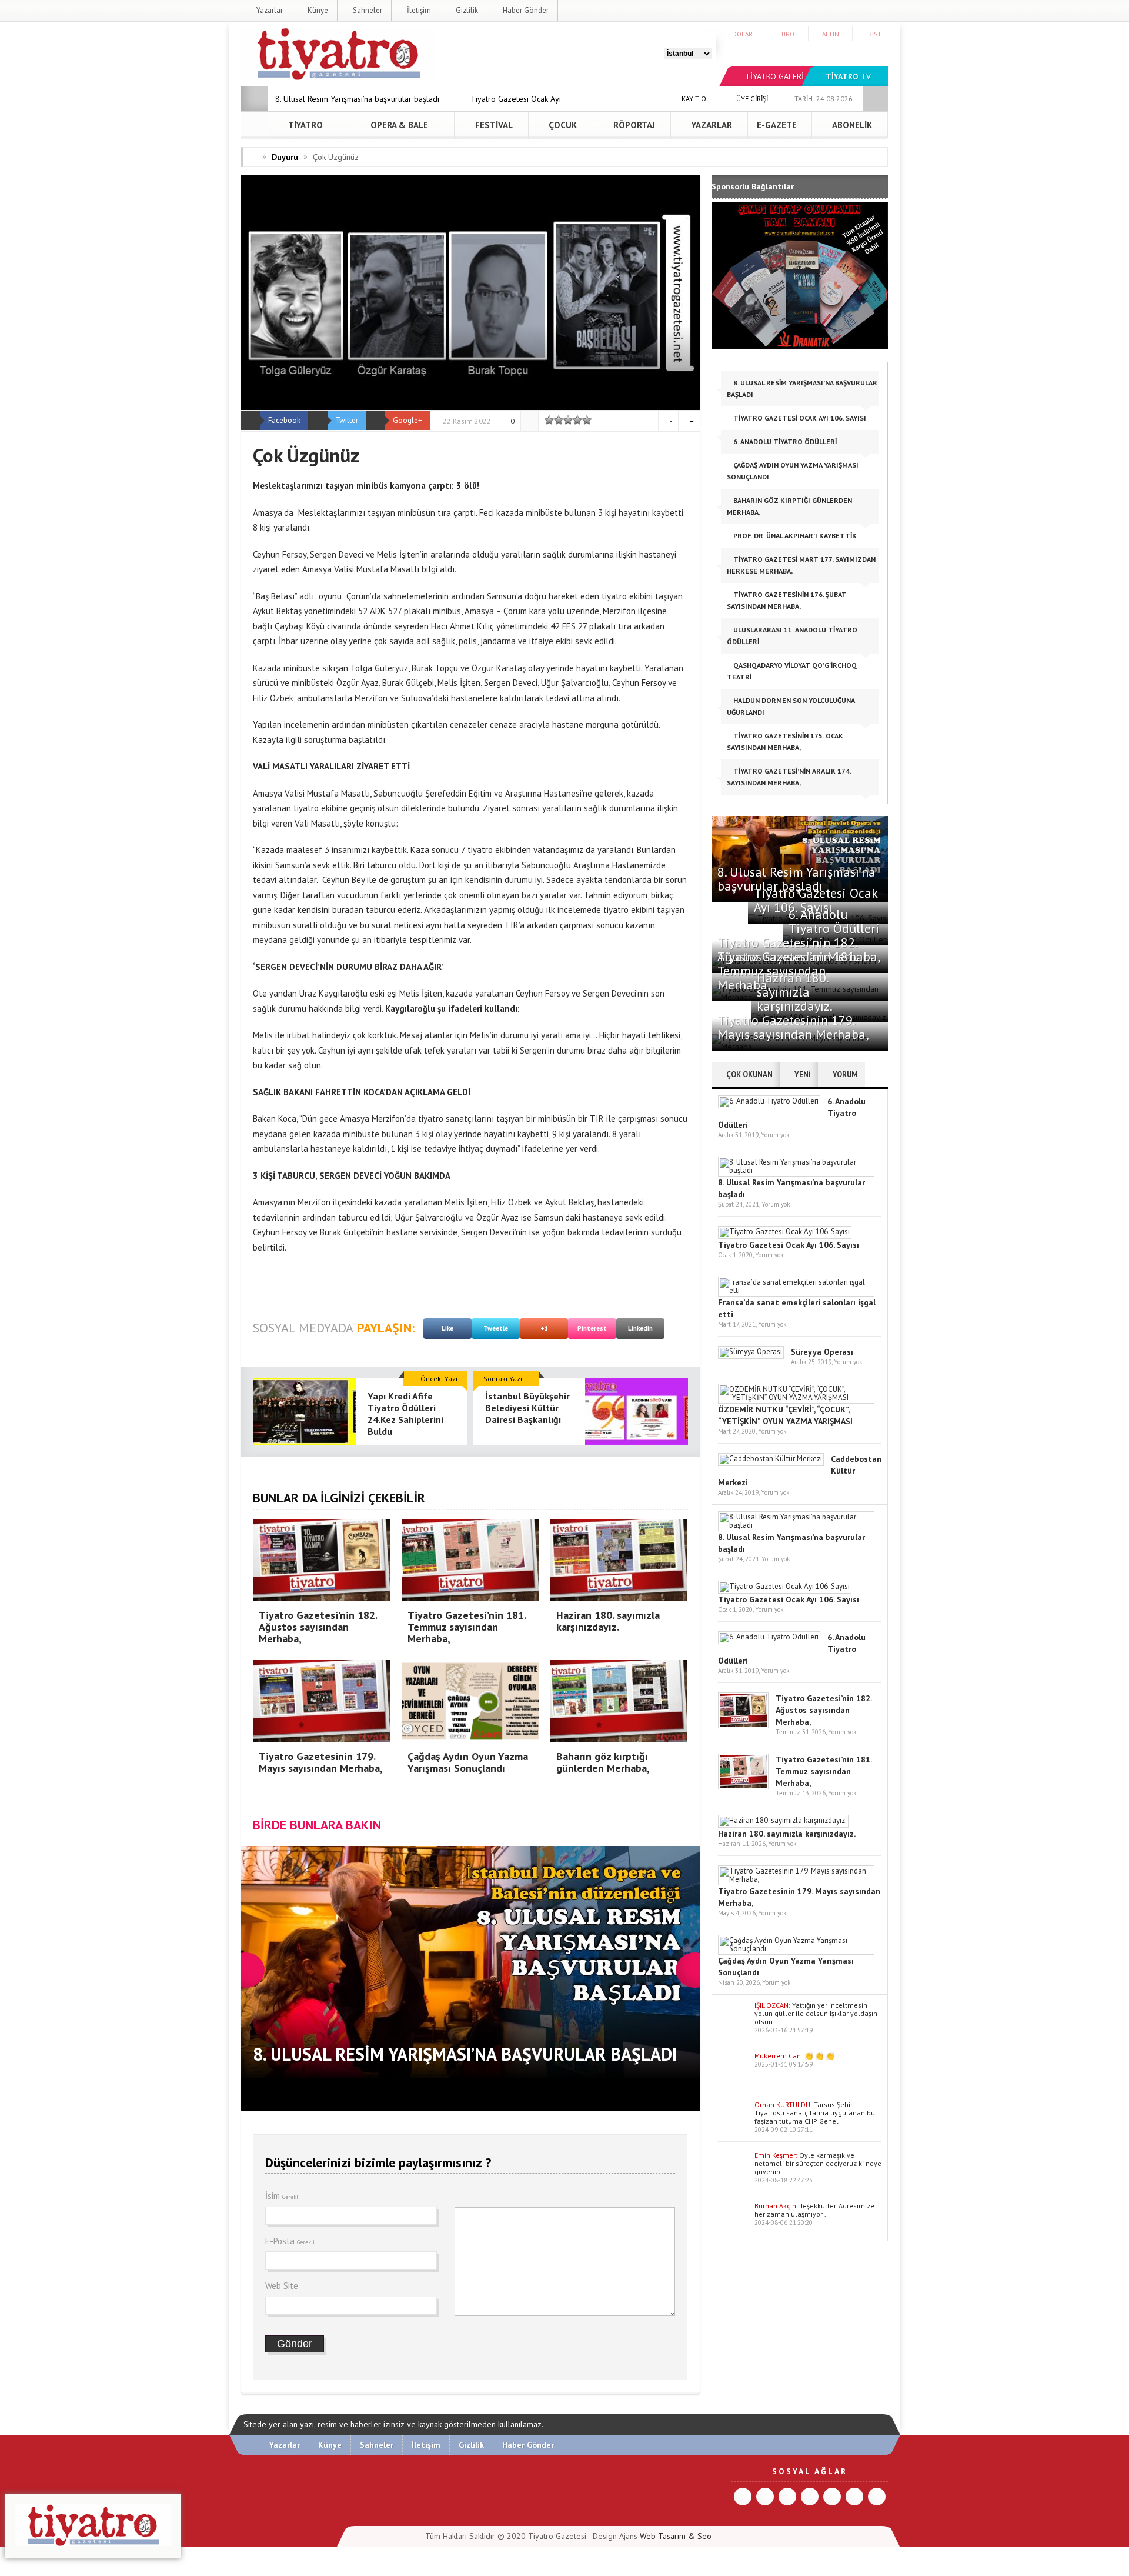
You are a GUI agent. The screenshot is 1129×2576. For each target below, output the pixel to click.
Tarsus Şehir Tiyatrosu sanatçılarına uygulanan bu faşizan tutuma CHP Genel (815, 2113)
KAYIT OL (695, 99)
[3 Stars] (568, 420)
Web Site (282, 2286)
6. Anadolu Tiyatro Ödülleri (784, 441)
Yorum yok (775, 1135)
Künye (317, 10)
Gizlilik (466, 10)
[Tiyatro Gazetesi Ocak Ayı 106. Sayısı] (785, 1232)
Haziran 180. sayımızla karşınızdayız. (795, 992)
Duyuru (285, 157)
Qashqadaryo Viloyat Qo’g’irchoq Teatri (792, 671)
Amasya (268, 513)
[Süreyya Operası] (751, 1352)
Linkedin (640, 1328)
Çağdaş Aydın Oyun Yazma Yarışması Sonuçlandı (793, 471)
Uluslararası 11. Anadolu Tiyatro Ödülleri (792, 636)
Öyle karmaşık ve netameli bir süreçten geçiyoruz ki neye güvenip (818, 2163)
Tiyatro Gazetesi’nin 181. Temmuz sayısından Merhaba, (824, 1771)
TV (848, 76)
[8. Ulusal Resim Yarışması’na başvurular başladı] (796, 1170)
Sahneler (367, 10)
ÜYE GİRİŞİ (751, 99)
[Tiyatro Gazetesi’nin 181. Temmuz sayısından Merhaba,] (743, 1787)
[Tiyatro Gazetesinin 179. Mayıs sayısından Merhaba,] (796, 1879)
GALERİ (774, 76)
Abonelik (851, 125)
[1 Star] (549, 420)
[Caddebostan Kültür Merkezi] (771, 1459)
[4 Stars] (577, 420)
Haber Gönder (525, 10)
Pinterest (592, 1328)
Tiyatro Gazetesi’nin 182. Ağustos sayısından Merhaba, (824, 1710)
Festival (493, 125)
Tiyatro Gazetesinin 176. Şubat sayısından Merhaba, (787, 600)
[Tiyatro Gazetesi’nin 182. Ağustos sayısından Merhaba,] (743, 1726)
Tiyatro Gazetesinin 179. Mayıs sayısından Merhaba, (793, 1027)
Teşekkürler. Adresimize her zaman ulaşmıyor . (814, 2210)
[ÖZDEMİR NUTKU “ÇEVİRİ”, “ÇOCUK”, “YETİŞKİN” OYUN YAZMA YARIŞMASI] (796, 1397)
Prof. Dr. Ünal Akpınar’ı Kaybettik (794, 536)
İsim (283, 2196)
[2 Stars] (559, 420)
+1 (544, 1328)
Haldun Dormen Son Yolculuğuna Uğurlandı (791, 706)
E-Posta (290, 2241)
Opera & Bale (398, 125)
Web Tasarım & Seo (676, 2536)
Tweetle (496, 1328)
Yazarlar (269, 10)
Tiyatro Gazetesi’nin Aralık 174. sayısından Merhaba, (789, 777)
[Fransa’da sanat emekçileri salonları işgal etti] (796, 1290)
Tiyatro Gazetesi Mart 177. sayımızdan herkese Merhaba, (801, 565)
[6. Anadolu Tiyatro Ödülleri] (769, 1101)
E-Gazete (777, 125)
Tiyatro (305, 125)
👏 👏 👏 (819, 2056)
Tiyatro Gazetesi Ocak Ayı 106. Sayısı (799, 418)
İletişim (418, 10)
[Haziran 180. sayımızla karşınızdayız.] (783, 1820)
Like (447, 1328)
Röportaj (633, 125)
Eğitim (480, 793)
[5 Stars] (587, 420)
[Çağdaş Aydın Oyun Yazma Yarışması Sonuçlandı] (796, 1949)
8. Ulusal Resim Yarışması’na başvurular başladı (357, 99)
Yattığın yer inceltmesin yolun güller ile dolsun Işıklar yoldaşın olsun (816, 2013)
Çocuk (562, 125)
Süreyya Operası (822, 1352)
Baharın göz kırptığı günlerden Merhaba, (789, 506)
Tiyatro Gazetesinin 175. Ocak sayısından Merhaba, (785, 742)
